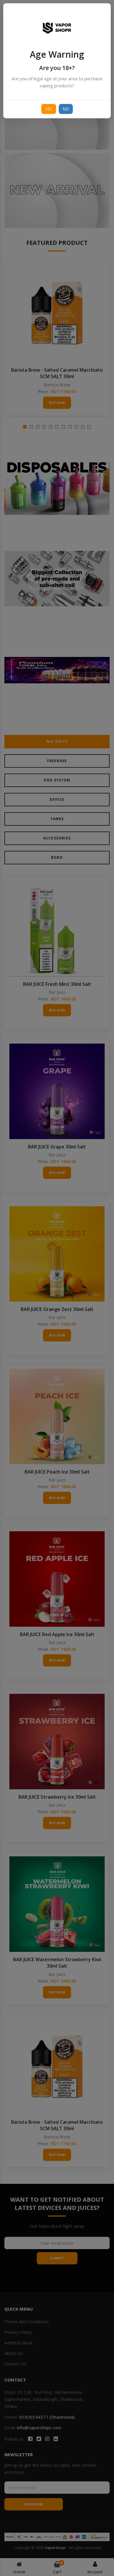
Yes (49, 109)
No (66, 109)
